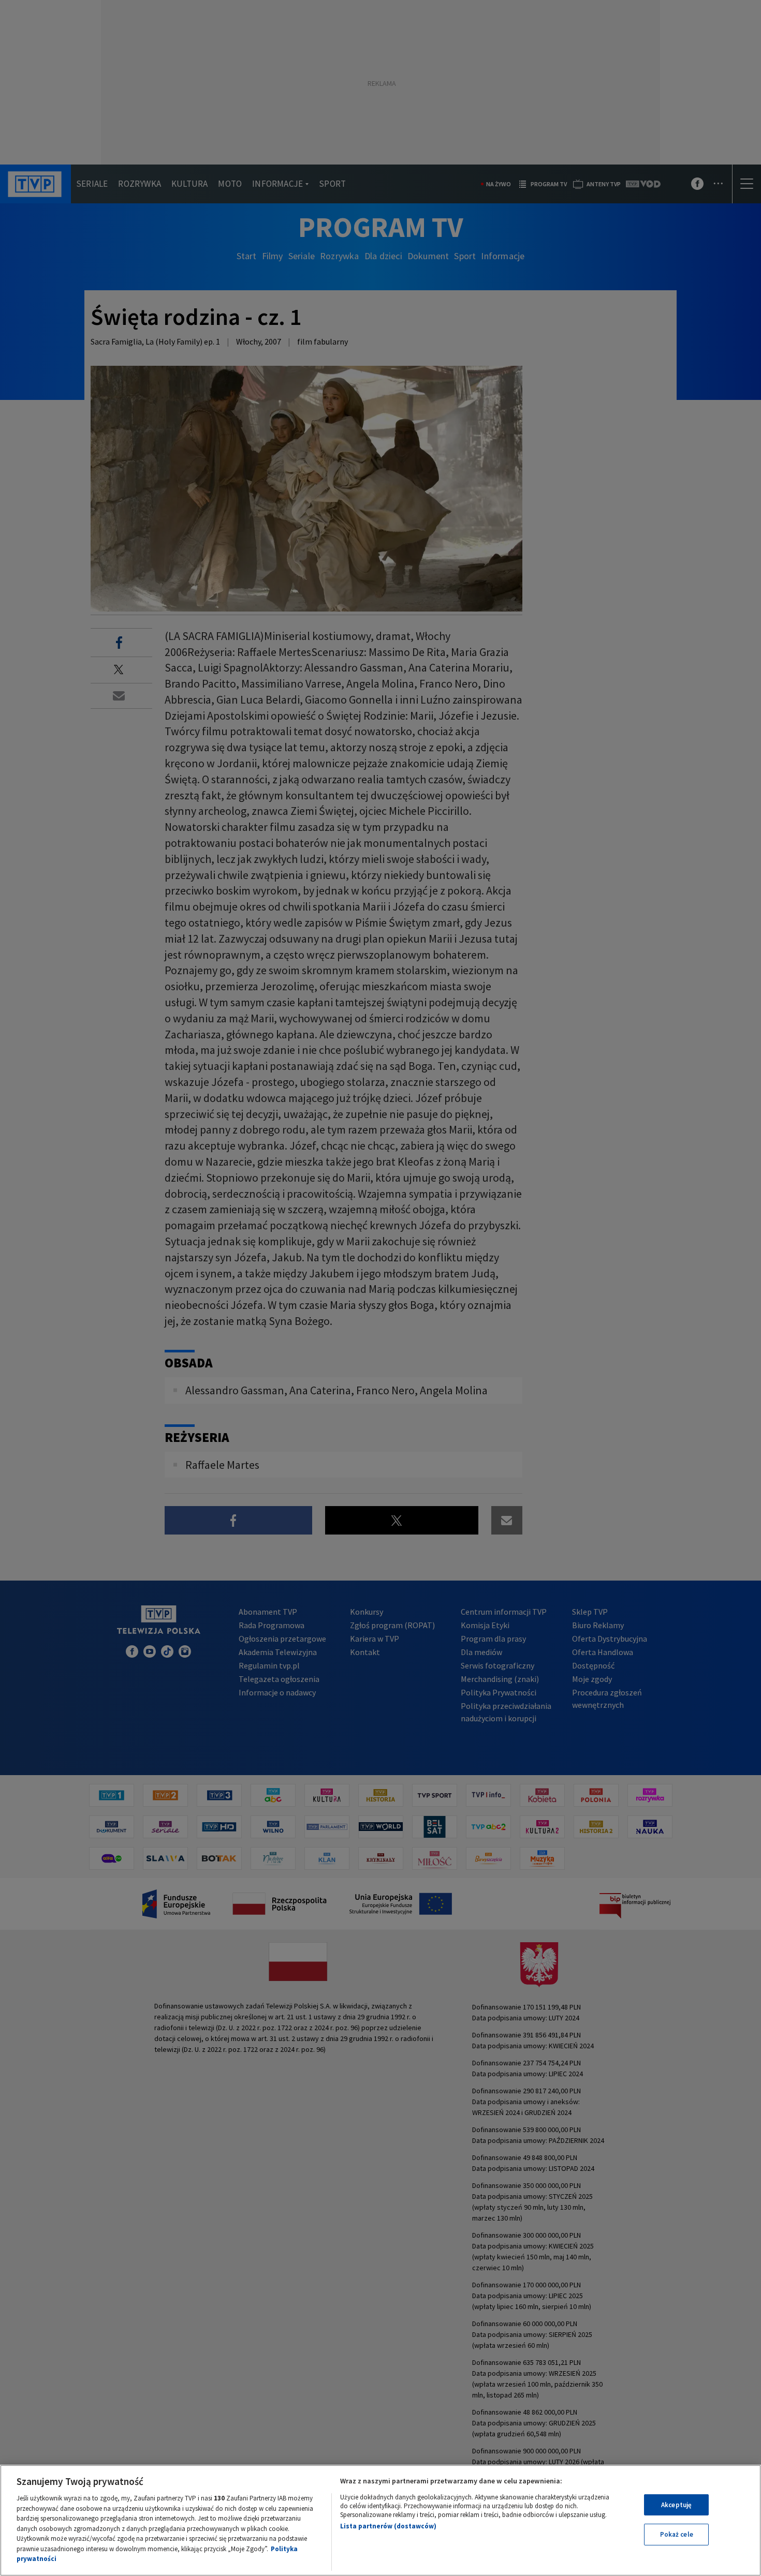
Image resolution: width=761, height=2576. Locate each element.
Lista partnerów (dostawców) (388, 2526)
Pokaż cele (677, 2534)
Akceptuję (676, 2505)
